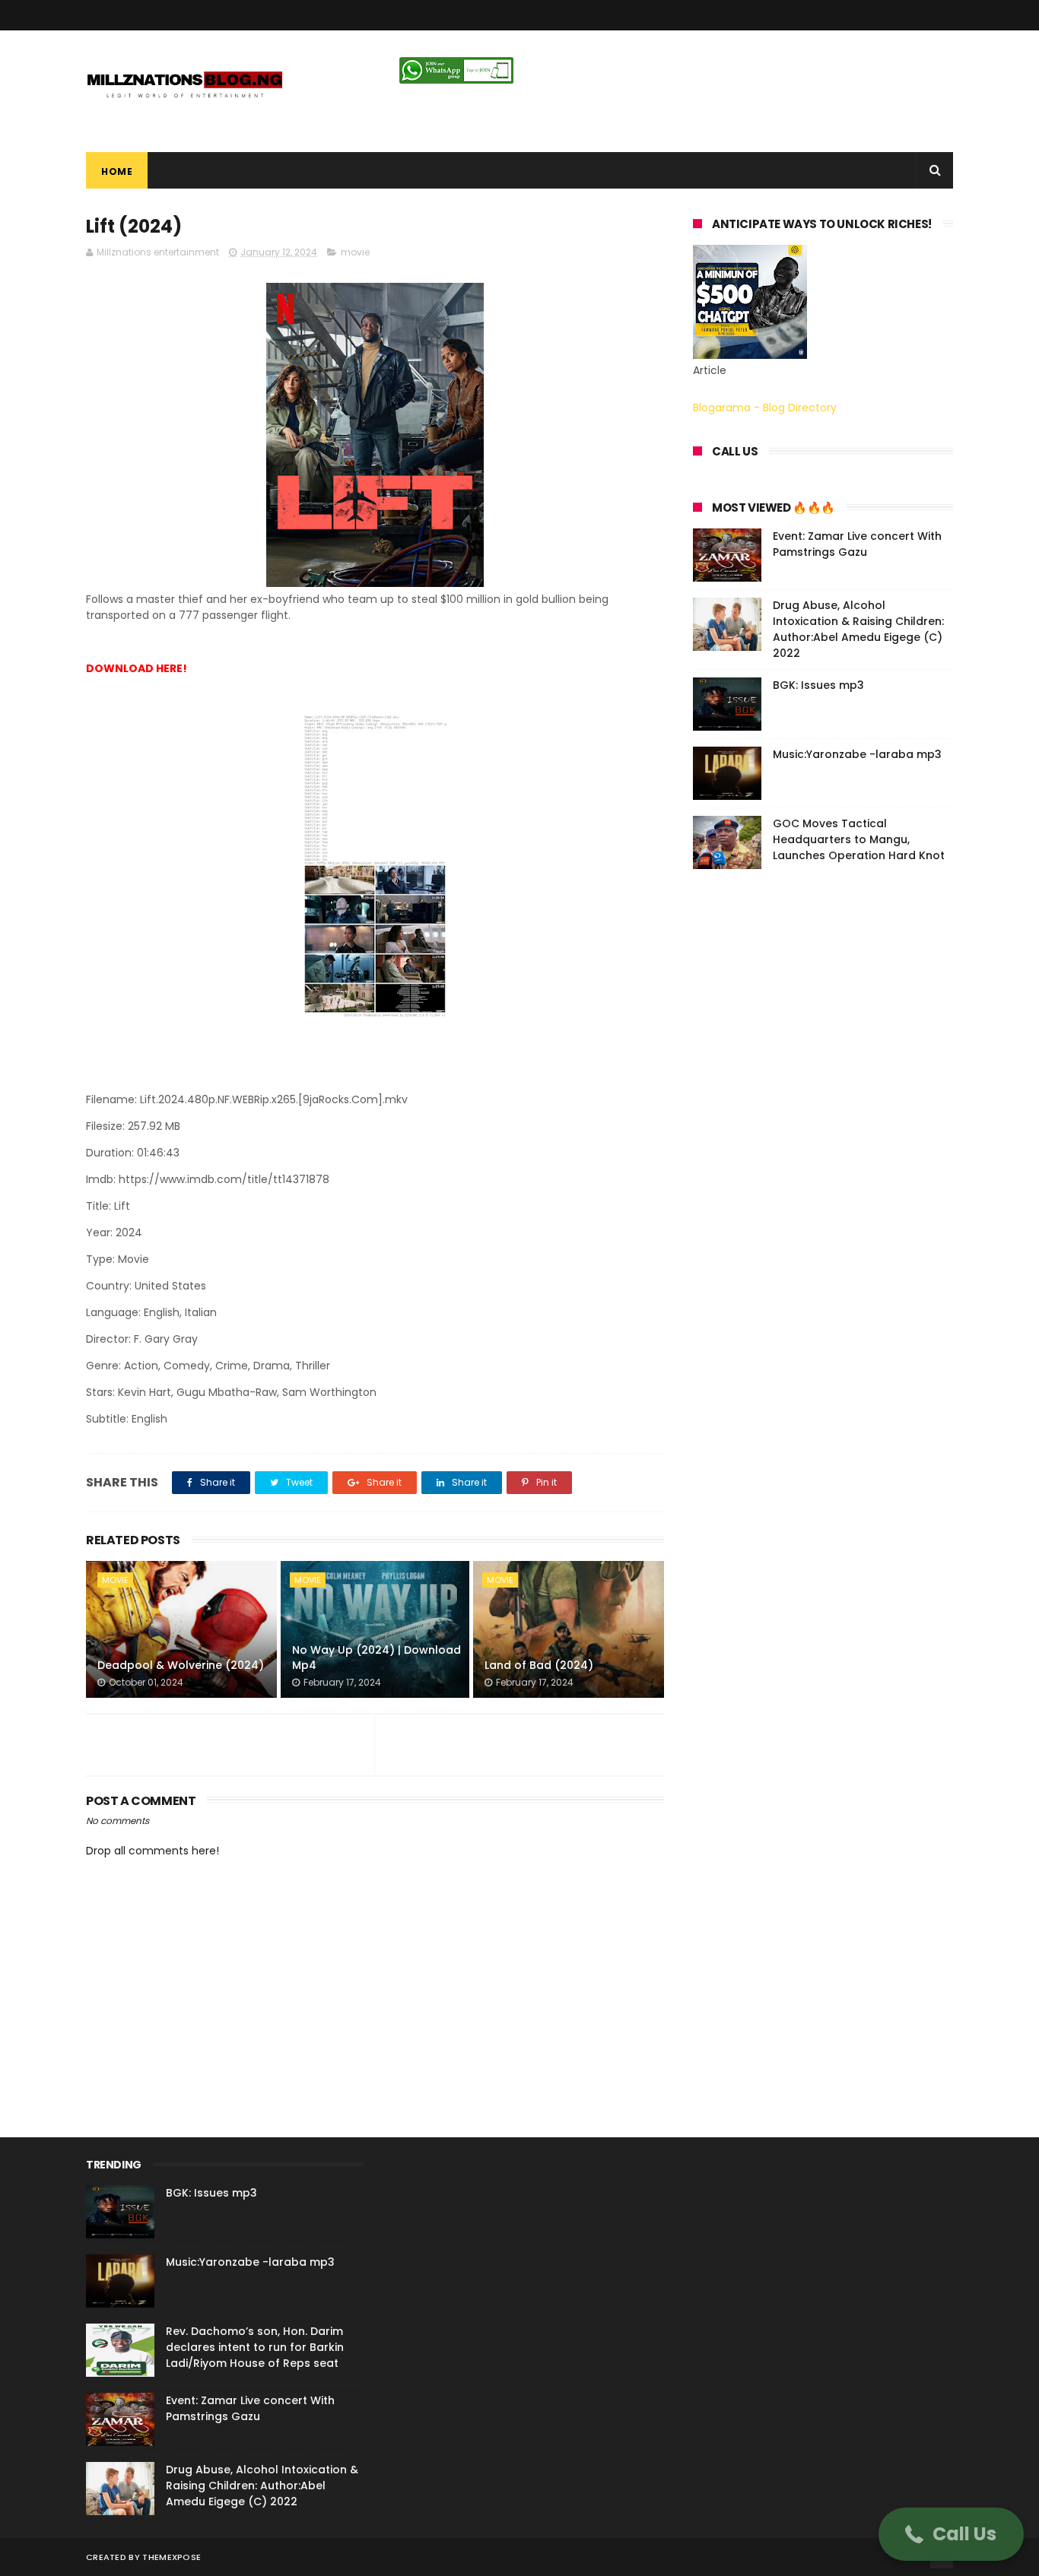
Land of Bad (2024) (539, 1665)
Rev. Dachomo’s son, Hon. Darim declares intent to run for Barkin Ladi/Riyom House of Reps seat (255, 2347)
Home (117, 171)
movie (355, 252)
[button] (951, 2534)
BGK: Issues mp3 (818, 685)
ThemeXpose (172, 2557)
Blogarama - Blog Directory (765, 408)
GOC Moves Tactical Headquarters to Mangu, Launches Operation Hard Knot (859, 839)
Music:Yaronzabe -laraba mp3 (857, 754)
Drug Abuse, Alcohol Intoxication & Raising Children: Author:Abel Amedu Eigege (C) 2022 (858, 629)
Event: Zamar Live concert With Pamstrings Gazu (857, 544)
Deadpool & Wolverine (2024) (181, 1665)
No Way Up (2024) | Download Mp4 (377, 1658)
